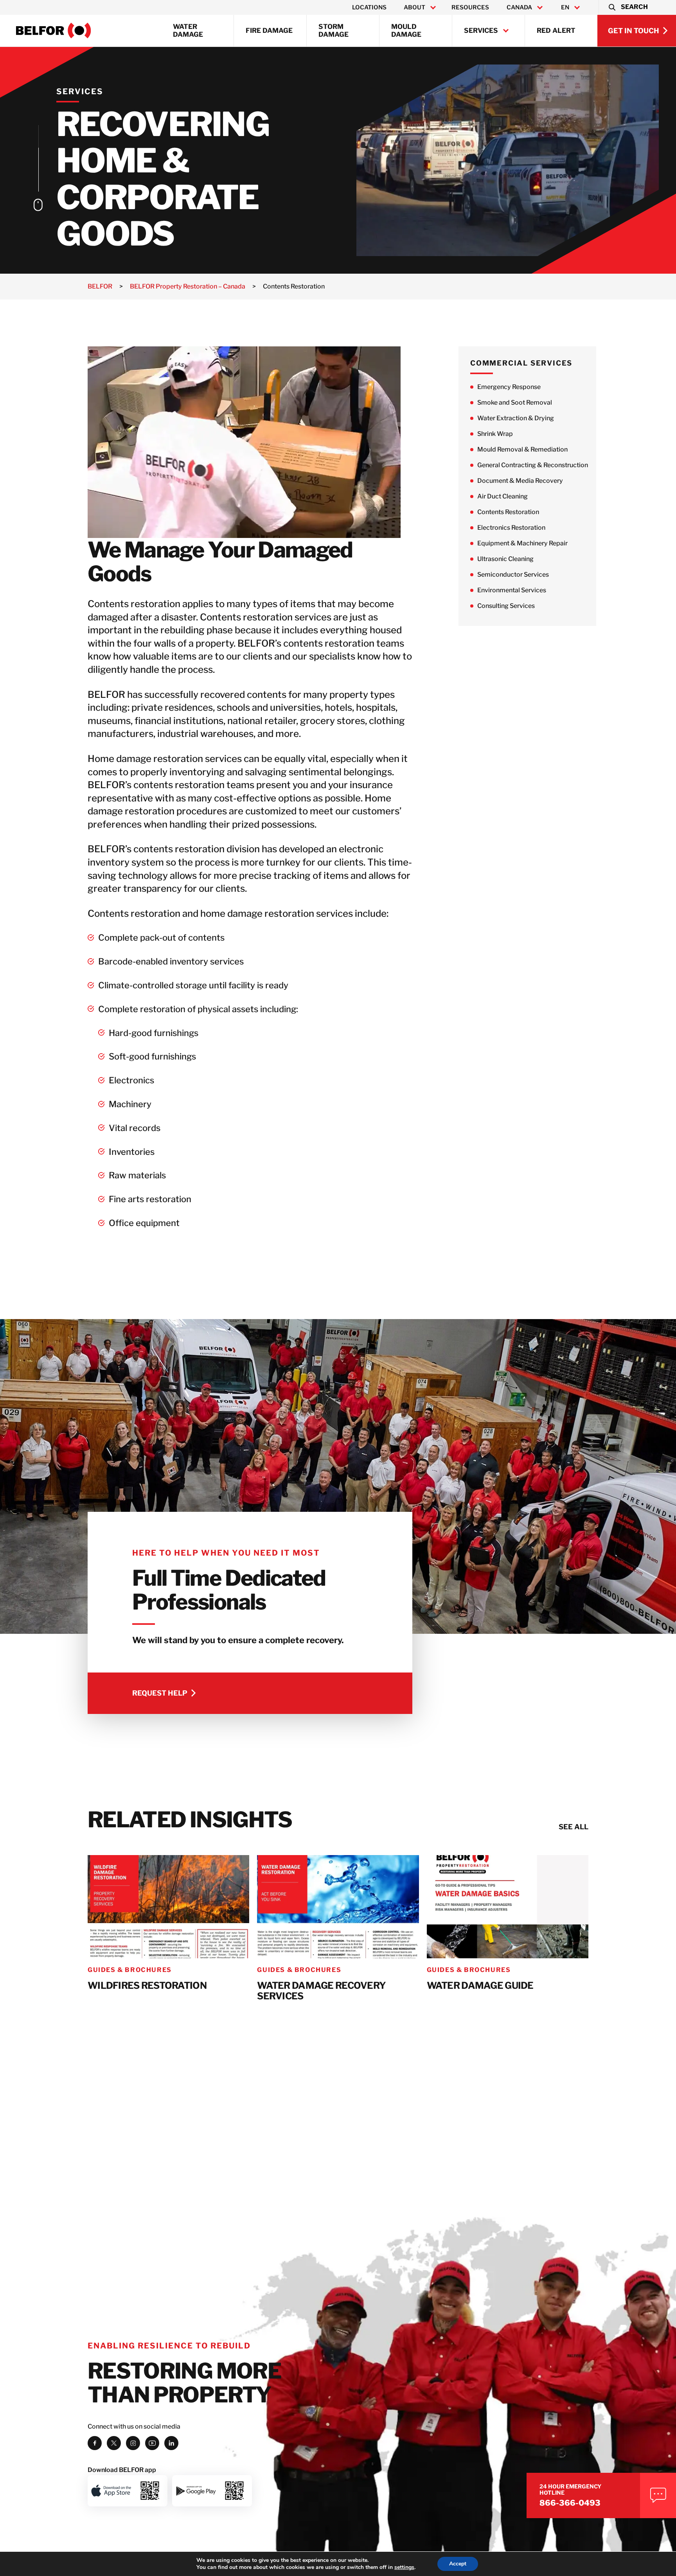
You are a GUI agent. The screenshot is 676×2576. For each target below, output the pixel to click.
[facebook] (95, 2443)
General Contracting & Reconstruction (533, 465)
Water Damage (188, 30)
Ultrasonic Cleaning (505, 559)
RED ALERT (556, 30)
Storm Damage (334, 30)
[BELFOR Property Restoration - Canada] (54, 30)
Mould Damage (406, 30)
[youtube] (152, 2443)
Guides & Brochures (130, 1970)
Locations (369, 7)
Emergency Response (509, 387)
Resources (470, 7)
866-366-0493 (570, 2503)
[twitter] (114, 2443)
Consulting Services (506, 606)
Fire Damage (269, 30)
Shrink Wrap (495, 434)
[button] (628, 7)
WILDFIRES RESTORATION (147, 1986)
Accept (458, 2564)
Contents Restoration (508, 512)
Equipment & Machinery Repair (522, 543)
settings (404, 2567)
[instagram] (133, 2443)
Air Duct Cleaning (503, 496)
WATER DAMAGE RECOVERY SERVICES (321, 1991)
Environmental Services (512, 590)
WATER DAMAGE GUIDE (480, 1986)
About (414, 7)
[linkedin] (171, 2443)
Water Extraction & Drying (516, 418)
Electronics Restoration (511, 528)
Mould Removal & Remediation (522, 449)
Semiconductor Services (513, 575)
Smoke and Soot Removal (515, 402)
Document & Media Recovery (520, 481)
